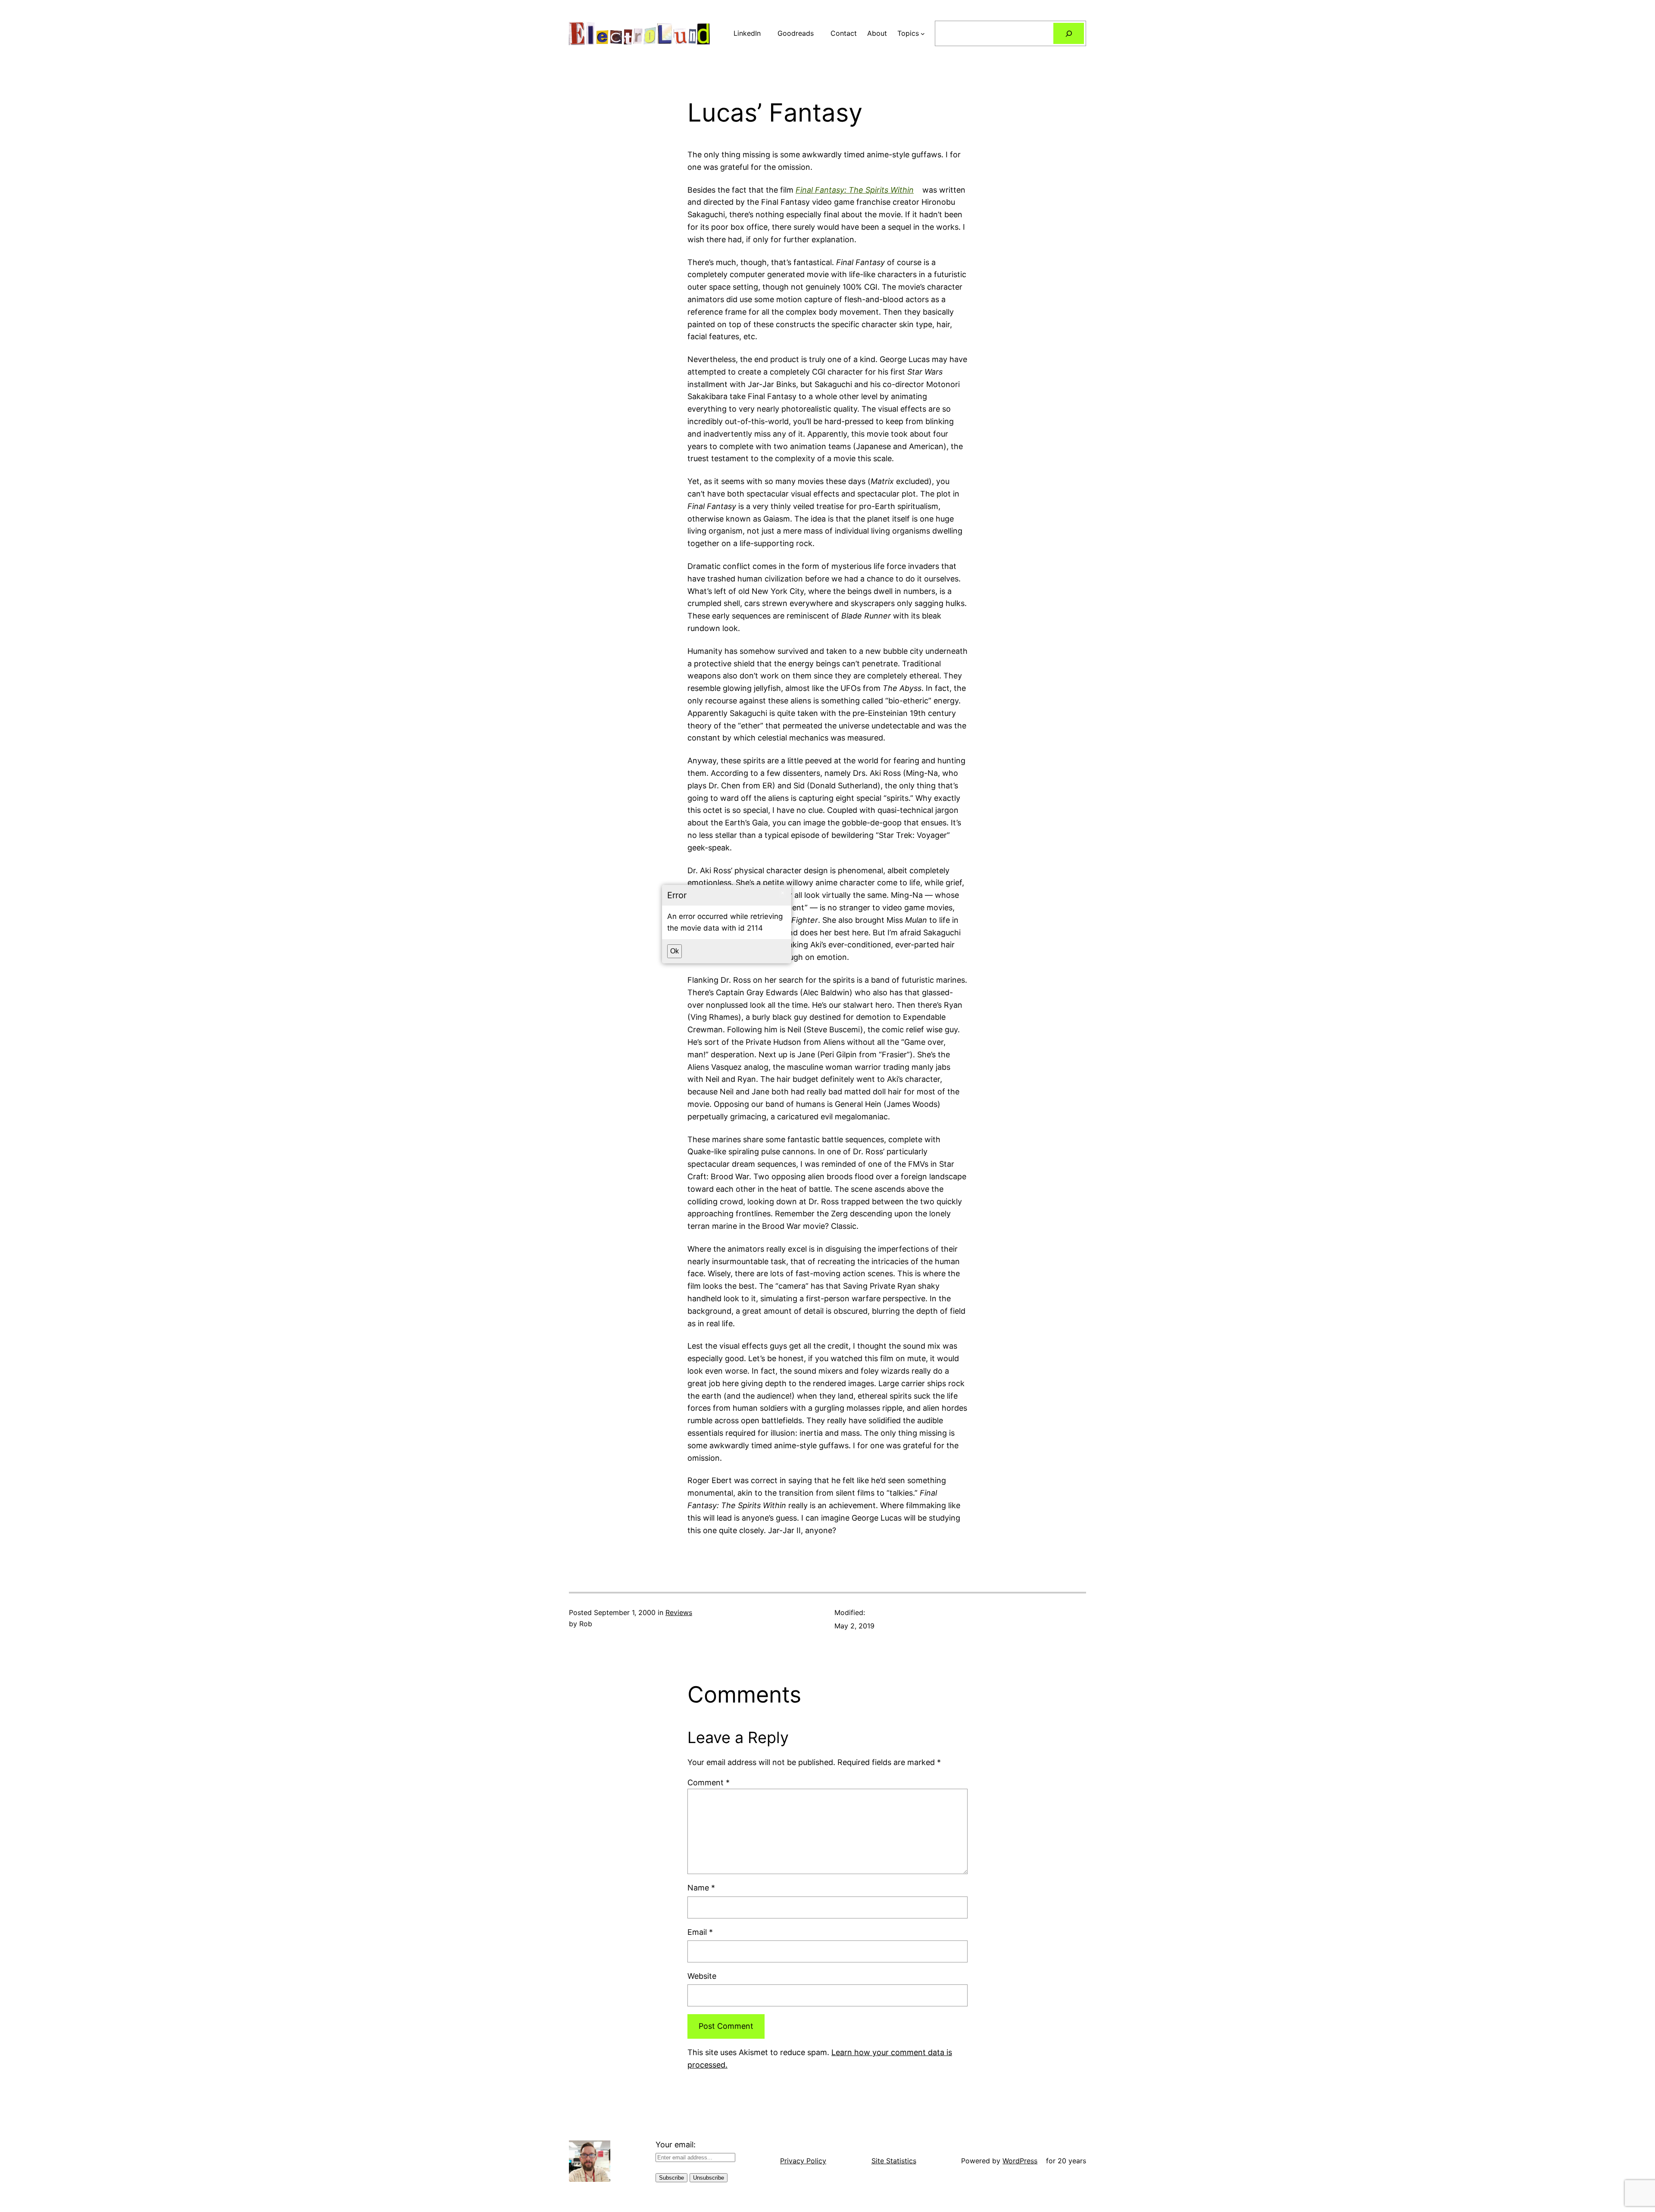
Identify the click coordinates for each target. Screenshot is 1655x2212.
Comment (709, 1782)
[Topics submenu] (923, 34)
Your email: (676, 2145)
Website (702, 1976)
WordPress (1020, 2161)
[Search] (1069, 33)
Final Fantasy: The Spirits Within (855, 190)
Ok (674, 951)
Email (700, 1932)
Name (701, 1888)
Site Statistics (894, 2161)
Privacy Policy (803, 2161)
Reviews (679, 1612)
